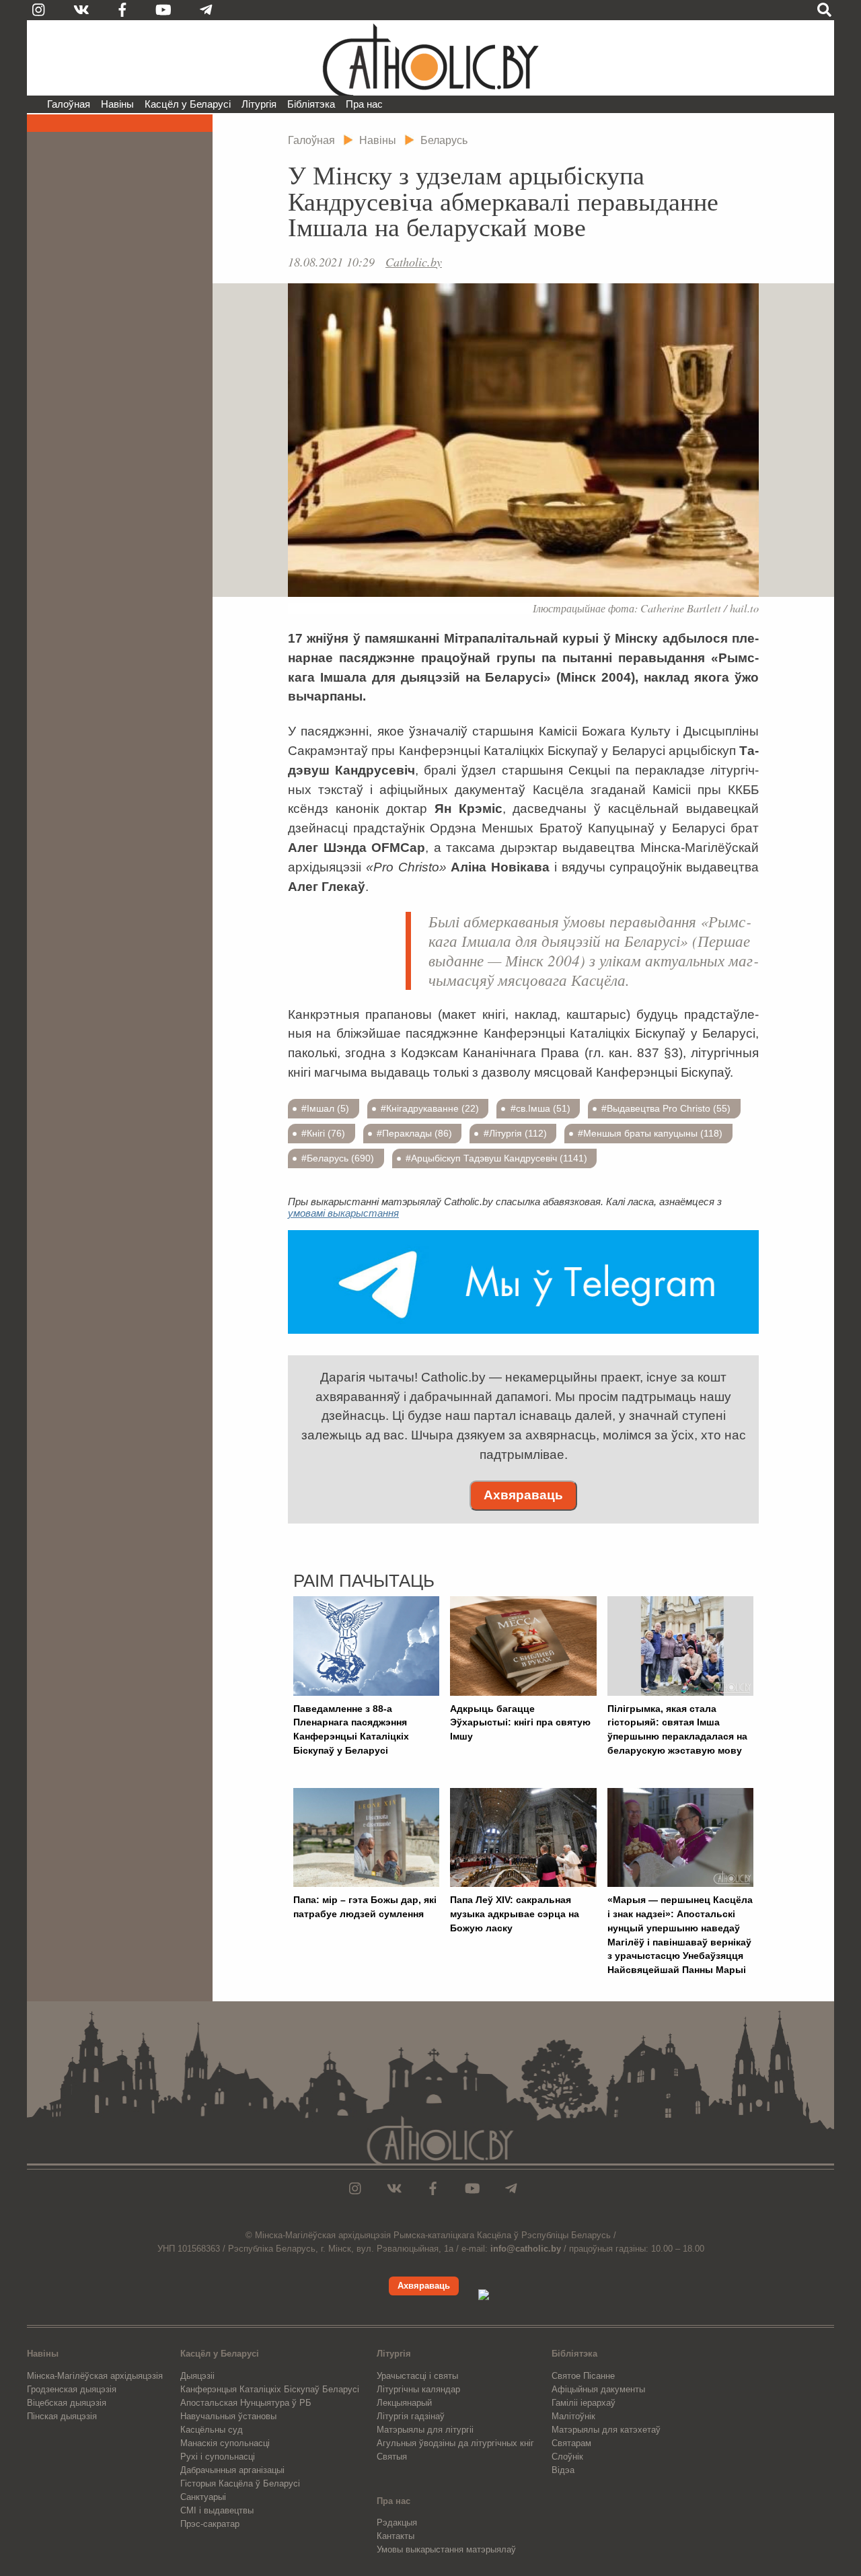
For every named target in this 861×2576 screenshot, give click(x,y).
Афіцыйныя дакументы (598, 2389)
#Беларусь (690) (338, 1158)
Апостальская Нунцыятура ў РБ (246, 2403)
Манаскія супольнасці (225, 2443)
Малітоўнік (573, 2416)
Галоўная (69, 104)
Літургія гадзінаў (411, 2416)
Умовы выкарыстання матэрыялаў (446, 2549)
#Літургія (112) (515, 1133)
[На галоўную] (430, 58)
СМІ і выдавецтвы (217, 2510)
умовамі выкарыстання (343, 1213)
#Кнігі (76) (323, 1133)
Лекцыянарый (404, 2403)
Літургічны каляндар (418, 2389)
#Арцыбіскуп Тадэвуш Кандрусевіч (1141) (496, 1158)
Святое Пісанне (583, 2376)
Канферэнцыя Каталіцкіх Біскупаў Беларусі (270, 2389)
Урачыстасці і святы (417, 2376)
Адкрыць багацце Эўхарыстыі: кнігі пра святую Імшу (520, 1723)
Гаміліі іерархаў (584, 2403)
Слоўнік (567, 2457)
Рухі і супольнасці (218, 2457)
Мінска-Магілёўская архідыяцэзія (95, 2376)
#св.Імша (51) (540, 1108)
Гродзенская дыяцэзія (72, 2389)
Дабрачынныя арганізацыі (232, 2470)
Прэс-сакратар (210, 2524)
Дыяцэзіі (197, 2376)
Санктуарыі (203, 2497)
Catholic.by (414, 262)
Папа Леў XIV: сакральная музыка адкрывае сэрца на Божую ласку (515, 1914)
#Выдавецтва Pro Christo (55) (666, 1108)
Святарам (571, 2443)
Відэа (563, 2470)
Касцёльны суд (212, 2430)
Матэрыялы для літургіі (425, 2430)
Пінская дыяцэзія (62, 2416)
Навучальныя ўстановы (228, 2416)
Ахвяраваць (523, 1495)
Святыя (392, 2457)
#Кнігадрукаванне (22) (430, 1108)
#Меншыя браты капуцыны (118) (650, 1133)
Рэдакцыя (397, 2523)
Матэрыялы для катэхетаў (606, 2430)
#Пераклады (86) (414, 1133)
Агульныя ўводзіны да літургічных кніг (455, 2443)
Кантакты (396, 2536)
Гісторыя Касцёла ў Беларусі (240, 2483)
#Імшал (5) (325, 1108)
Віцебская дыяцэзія (67, 2403)
